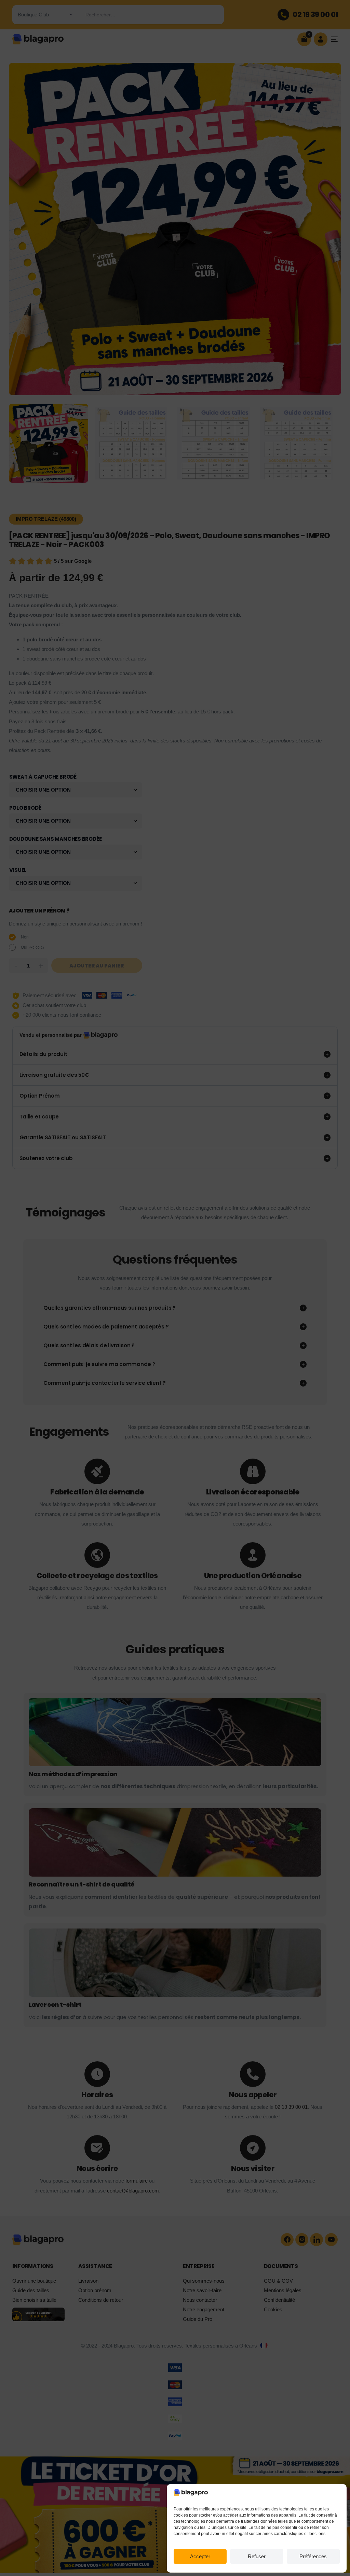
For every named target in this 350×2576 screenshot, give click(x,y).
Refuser (257, 2556)
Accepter (200, 2556)
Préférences (313, 2556)
